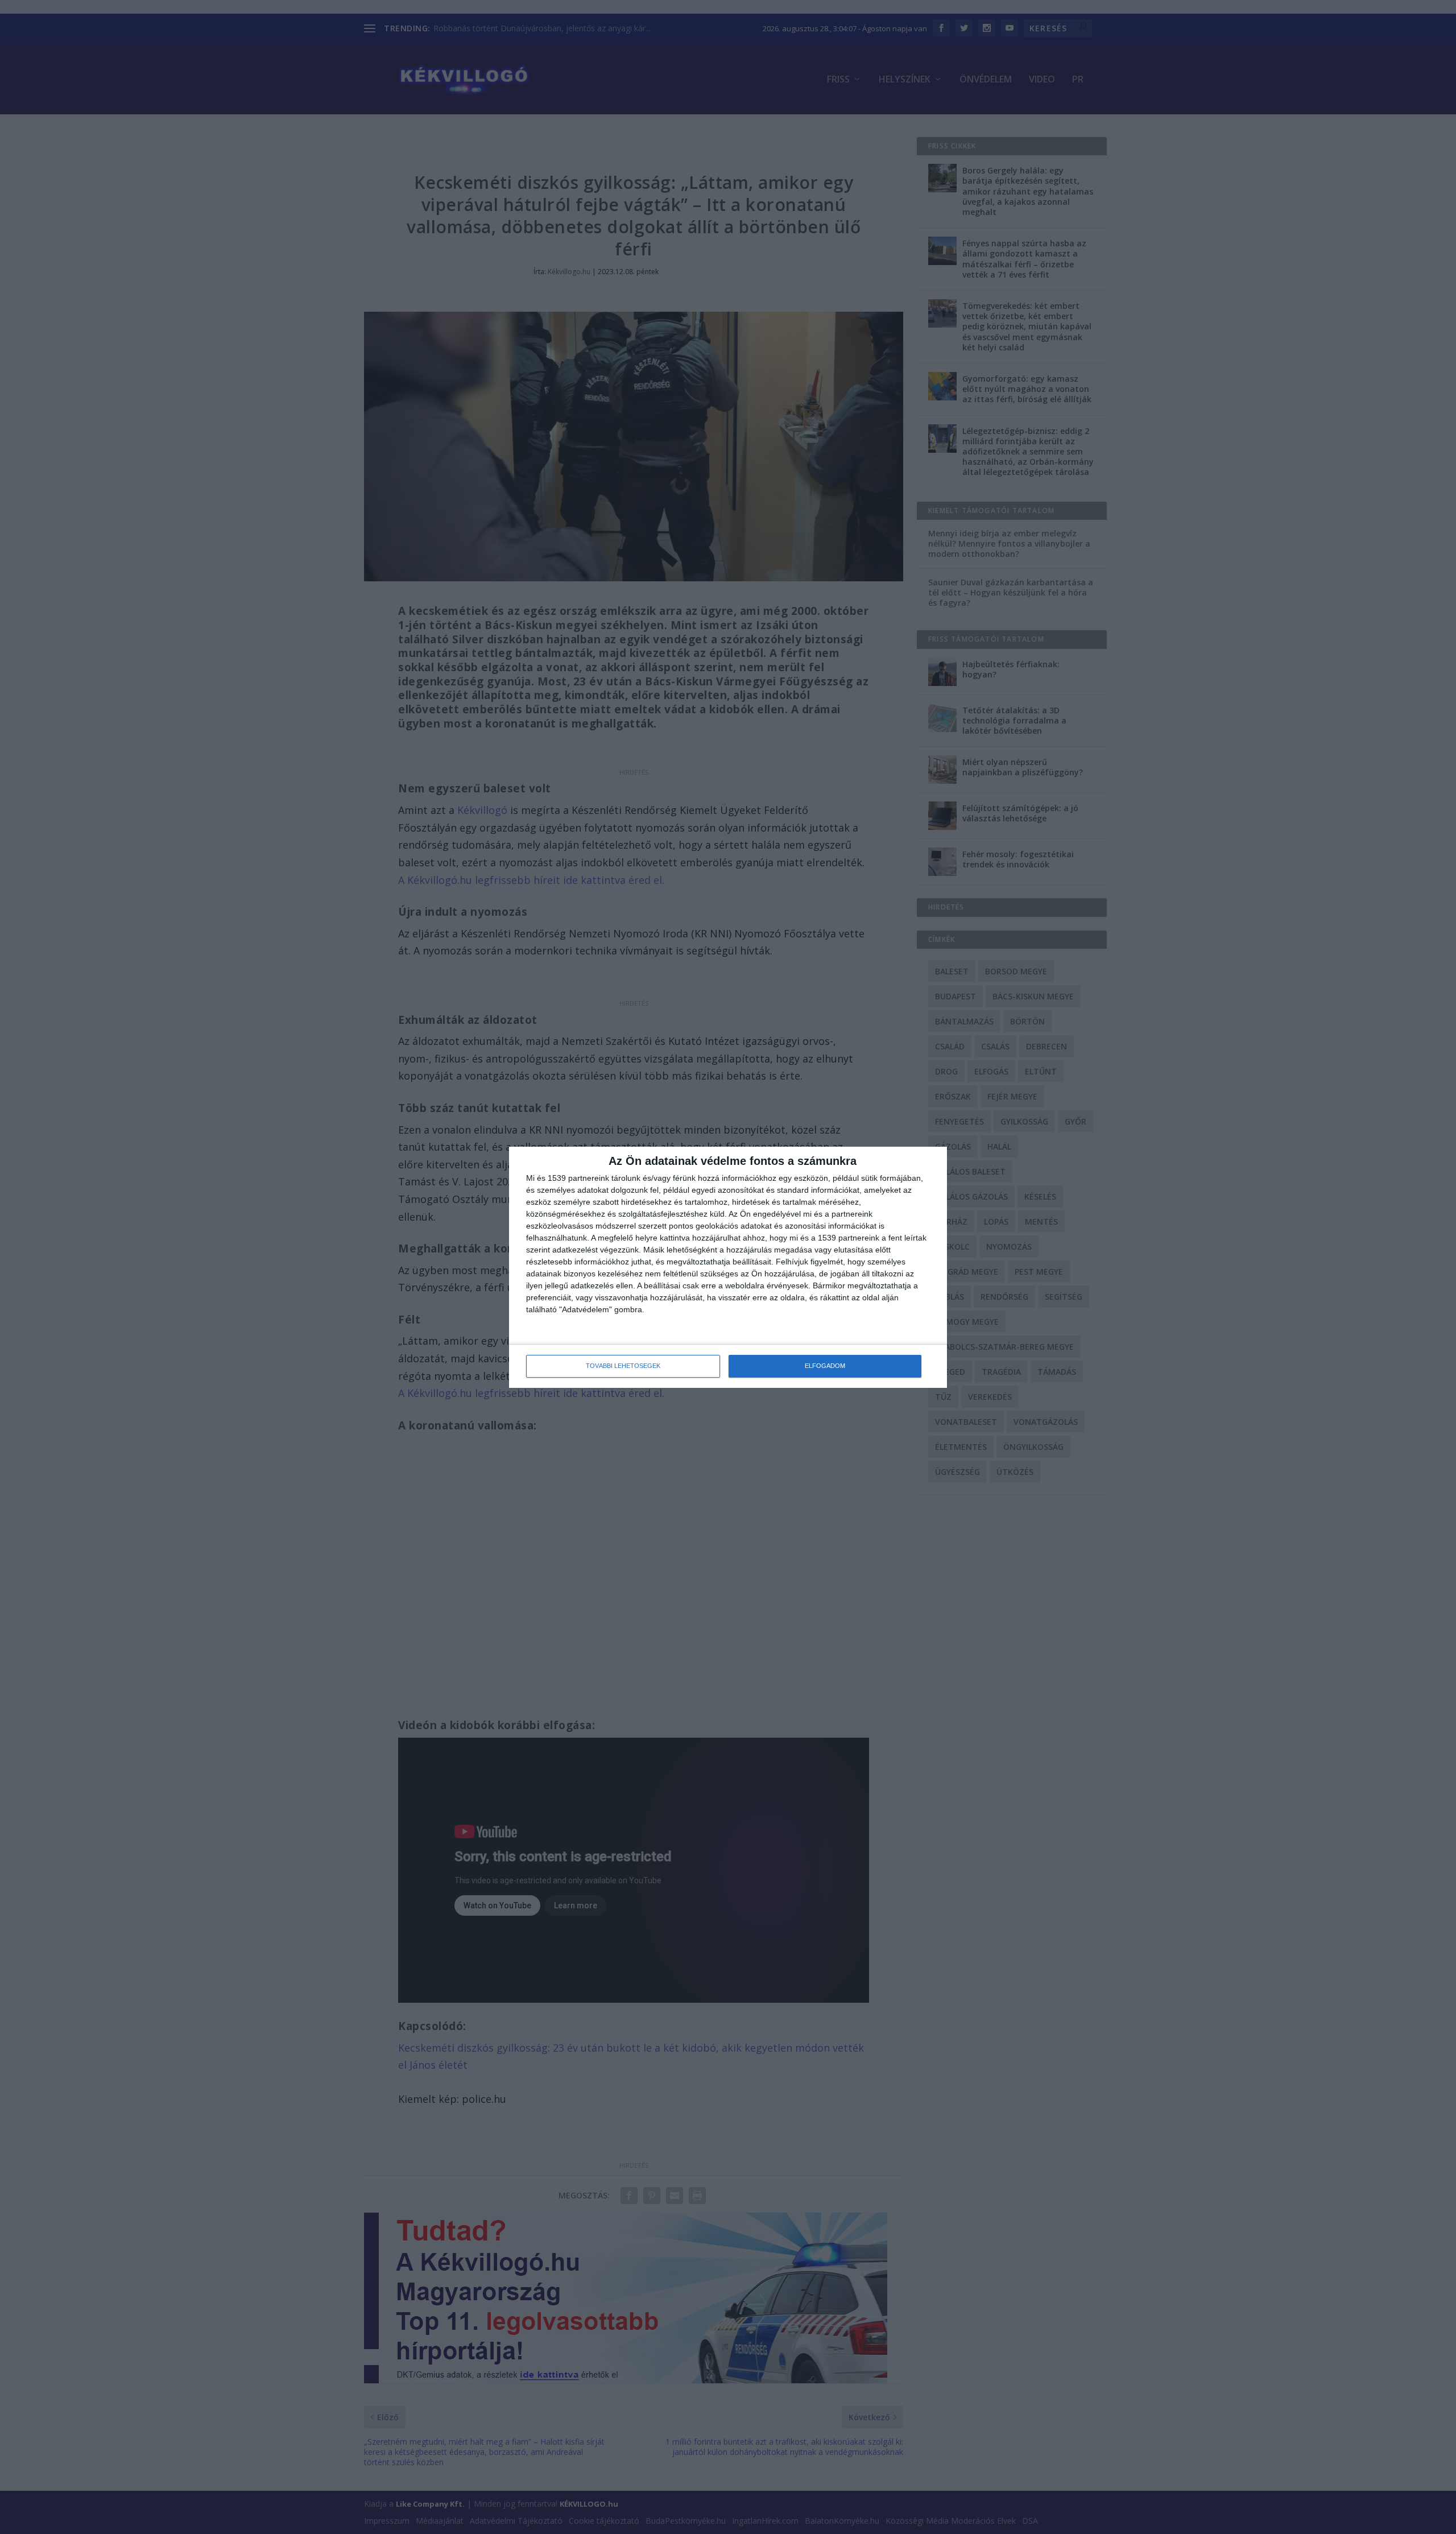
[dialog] (728, 1267)
